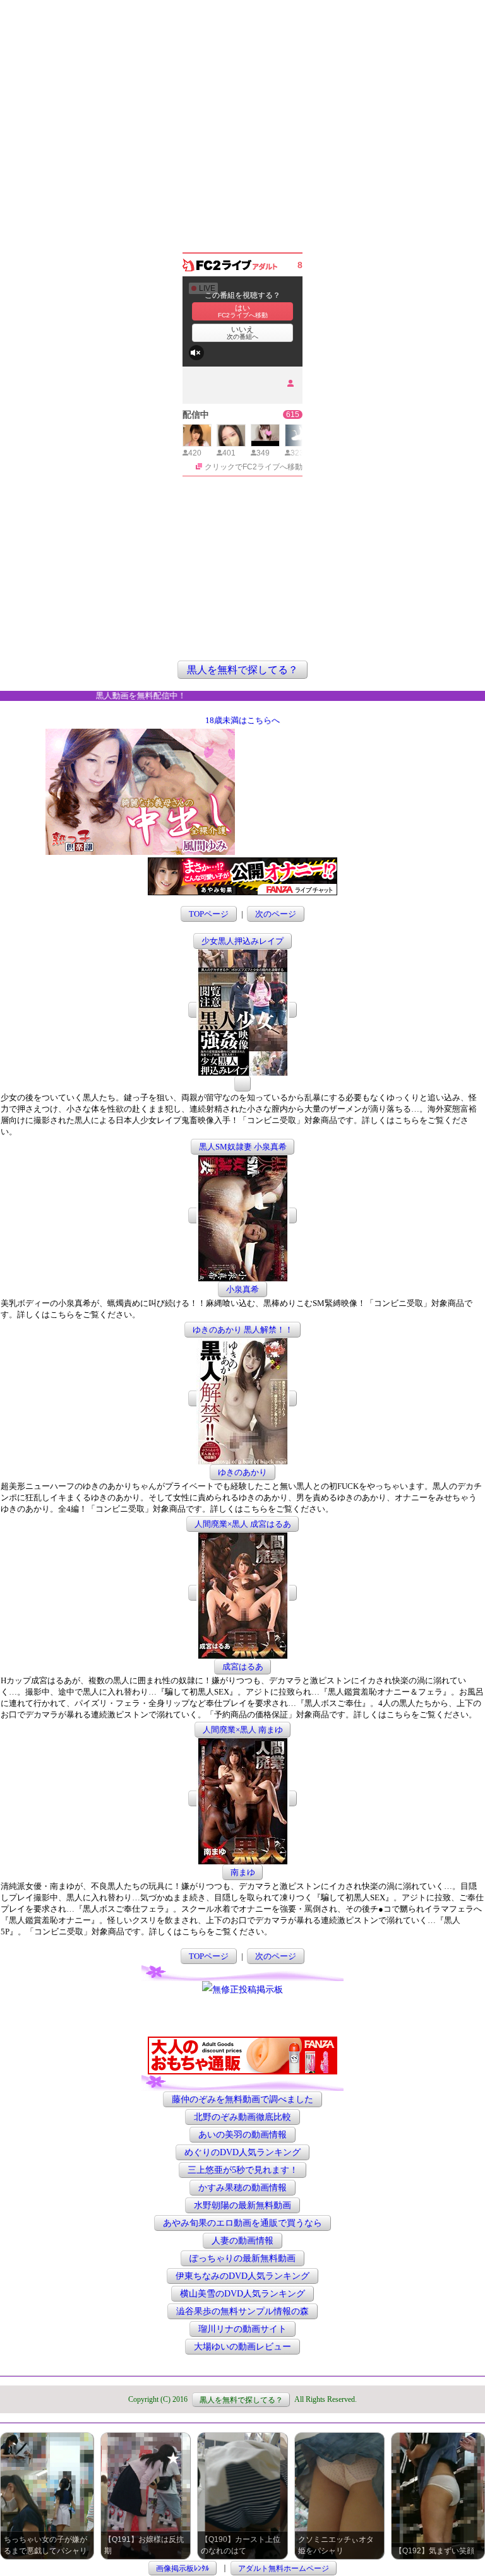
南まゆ (243, 1872)
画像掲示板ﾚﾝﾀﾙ (183, 2568)
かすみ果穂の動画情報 (242, 2188)
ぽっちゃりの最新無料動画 (242, 2258)
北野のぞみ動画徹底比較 (242, 2117)
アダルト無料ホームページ (284, 2568)
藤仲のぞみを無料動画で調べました (242, 2099)
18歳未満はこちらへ (242, 720)
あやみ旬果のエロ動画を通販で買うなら (242, 2223)
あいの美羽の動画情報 (242, 2135)
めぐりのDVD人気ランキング (242, 2152)
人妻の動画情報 (242, 2241)
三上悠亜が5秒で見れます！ (243, 2170)
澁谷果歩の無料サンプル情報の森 (242, 2311)
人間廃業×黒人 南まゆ (243, 1730)
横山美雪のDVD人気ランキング (242, 2294)
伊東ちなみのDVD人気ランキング (242, 2276)
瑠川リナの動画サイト (242, 2329)
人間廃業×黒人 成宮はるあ (243, 1524)
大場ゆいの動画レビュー (242, 2347)
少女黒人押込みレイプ (242, 941)
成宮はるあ (243, 1667)
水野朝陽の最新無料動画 (242, 2205)
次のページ (276, 914)
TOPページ (209, 914)
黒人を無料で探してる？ (242, 670)
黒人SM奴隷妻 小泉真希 (243, 1147)
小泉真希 (242, 1289)
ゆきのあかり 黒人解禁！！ (243, 1330)
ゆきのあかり (242, 1472)
